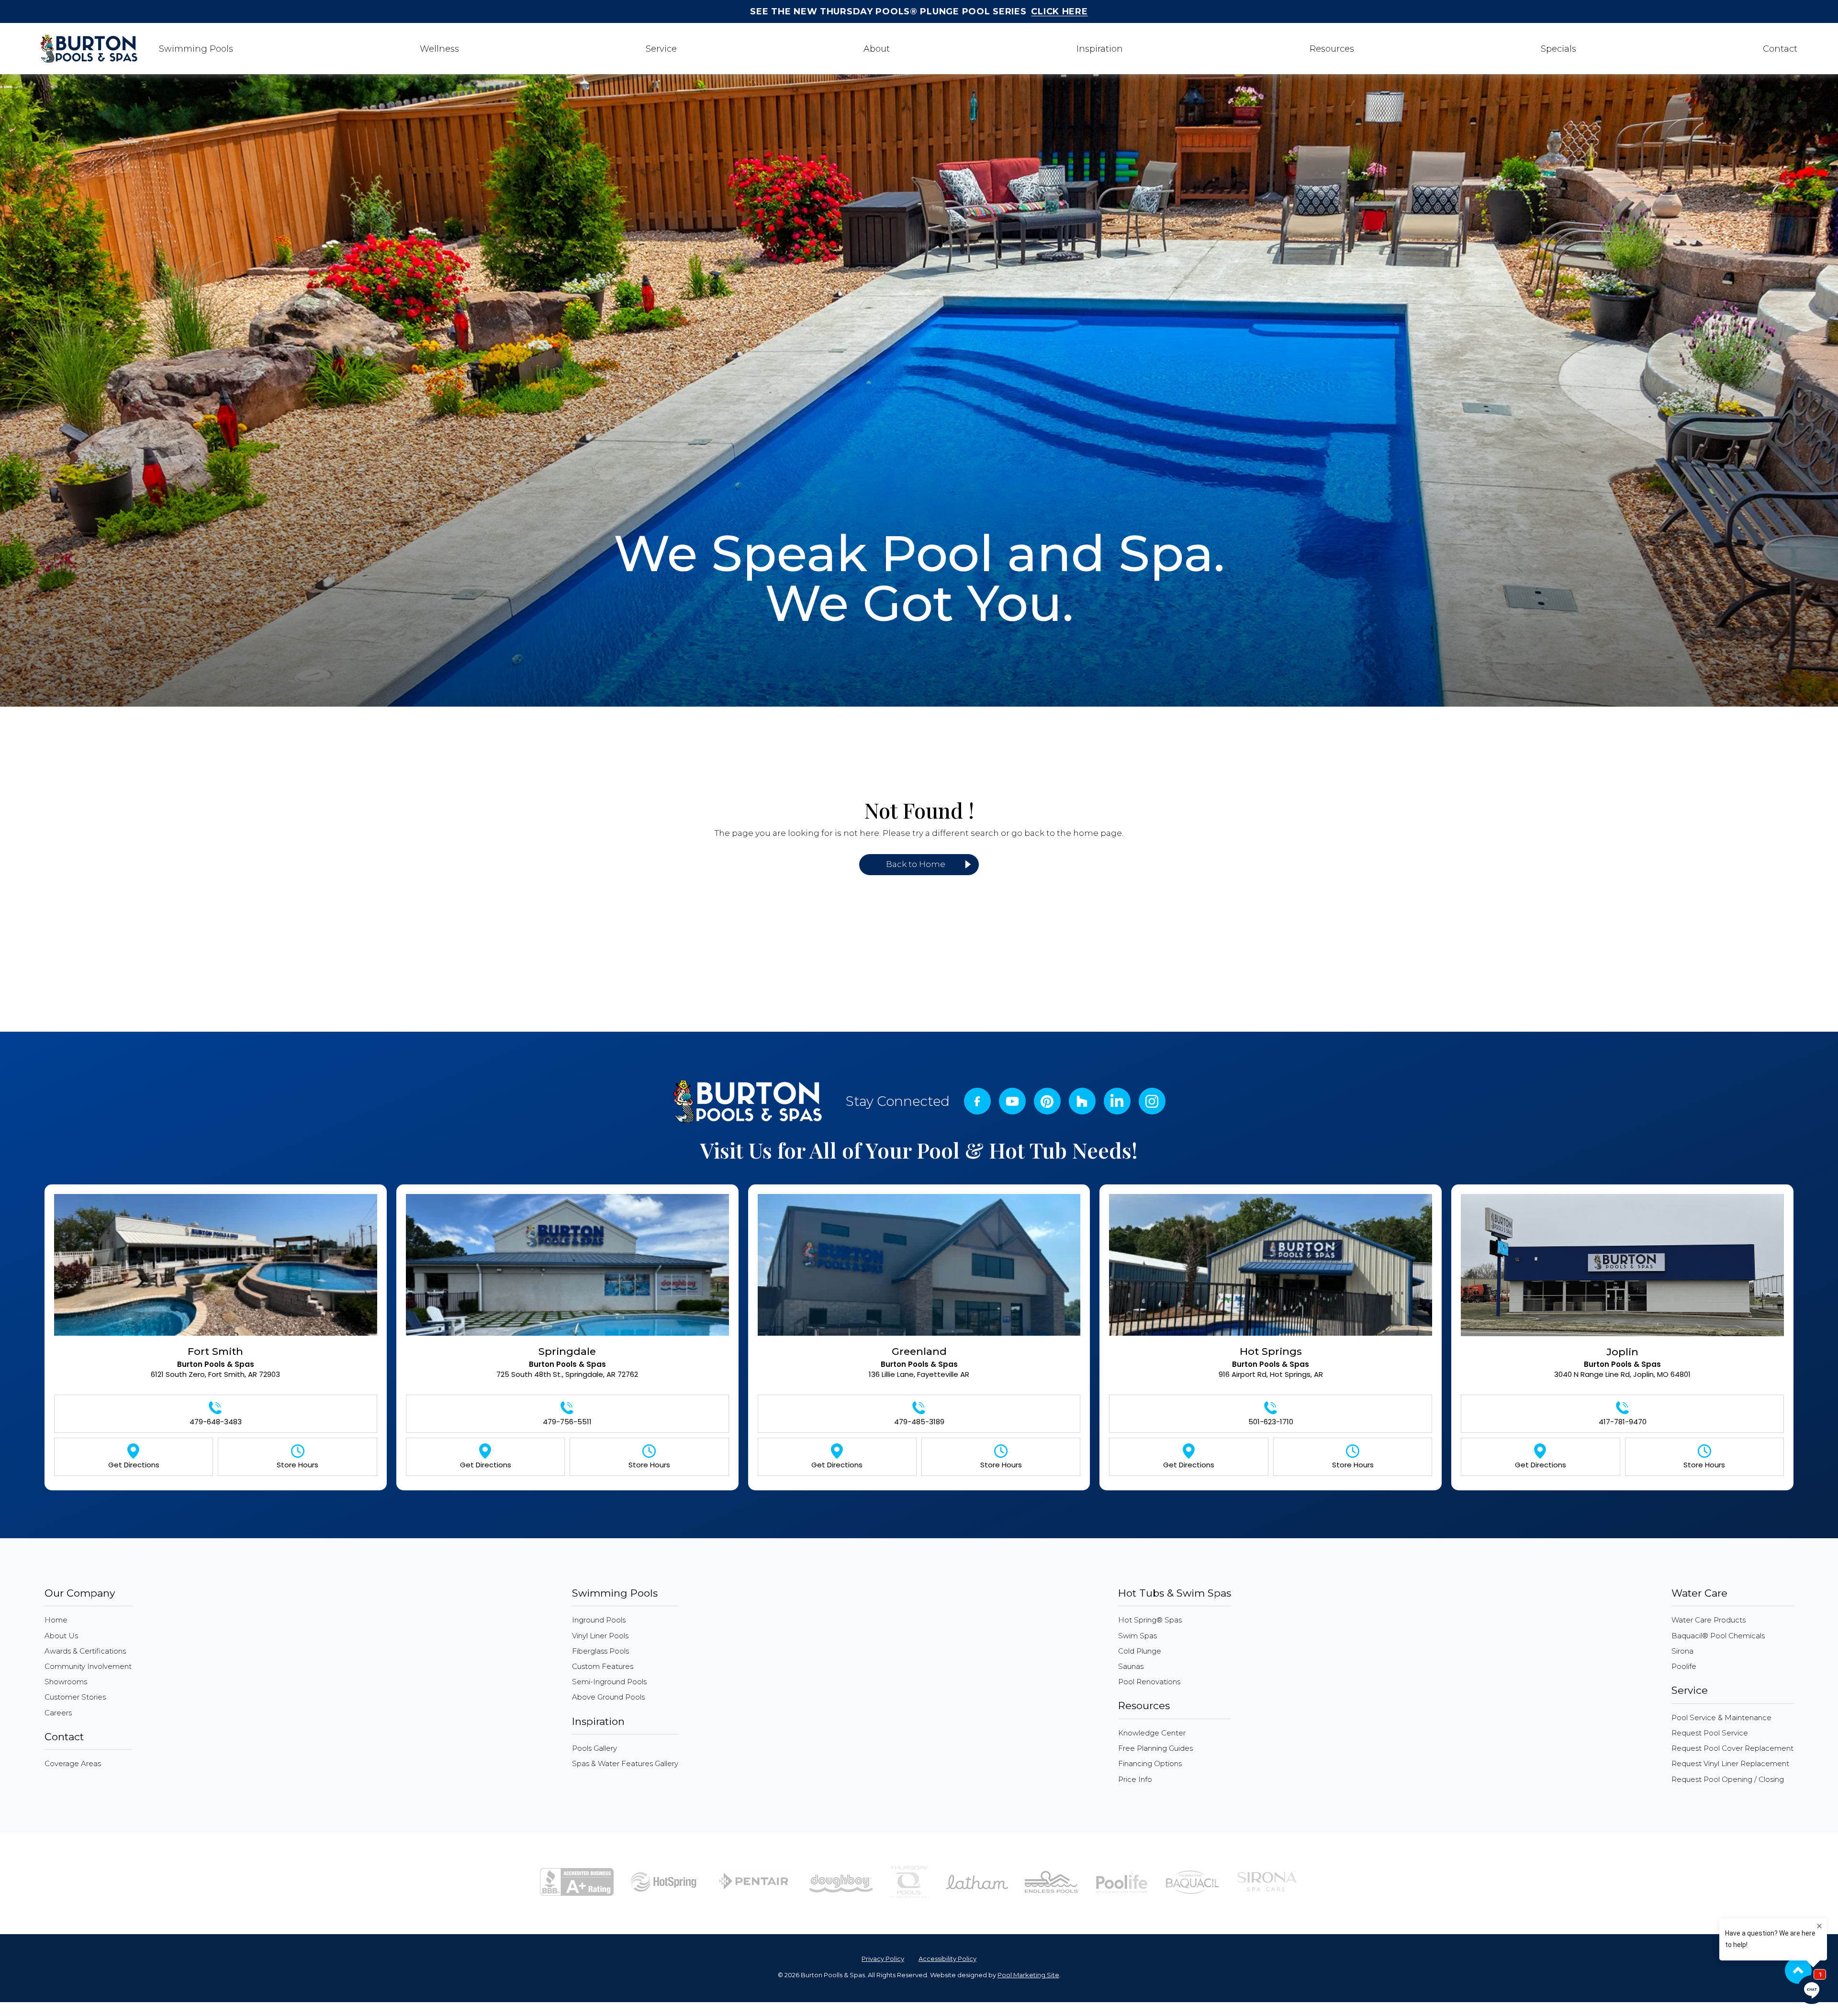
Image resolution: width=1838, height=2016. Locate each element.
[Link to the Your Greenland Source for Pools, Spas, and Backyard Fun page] (919, 1269)
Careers (58, 1713)
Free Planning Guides (1155, 1748)
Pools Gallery (594, 1748)
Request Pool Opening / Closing (1728, 1779)
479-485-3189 (919, 1422)
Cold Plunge (1140, 1651)
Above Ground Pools (608, 1697)
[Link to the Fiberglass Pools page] (909, 1881)
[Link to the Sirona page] (1267, 1881)
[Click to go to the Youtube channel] (1012, 1101)
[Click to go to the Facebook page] (977, 1101)
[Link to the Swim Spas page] (1052, 1881)
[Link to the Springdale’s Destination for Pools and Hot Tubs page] (567, 1269)
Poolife (1684, 1666)
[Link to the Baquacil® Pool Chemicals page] (1193, 1881)
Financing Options (1150, 1763)
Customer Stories (75, 1697)
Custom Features (603, 1666)
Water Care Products (1709, 1620)
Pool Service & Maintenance (1721, 1718)
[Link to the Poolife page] (1123, 1881)
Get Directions (134, 1465)
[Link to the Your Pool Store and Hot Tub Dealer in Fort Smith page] (216, 1269)
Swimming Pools (615, 1593)
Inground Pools (599, 1620)
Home (56, 1620)
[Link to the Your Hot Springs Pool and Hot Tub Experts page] (1271, 1269)
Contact (64, 1737)
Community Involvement (88, 1666)
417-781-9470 (1623, 1422)
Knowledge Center (1152, 1733)
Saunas (1131, 1666)
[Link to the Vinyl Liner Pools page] (977, 1881)
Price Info (1135, 1779)
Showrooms (66, 1682)
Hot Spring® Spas (1150, 1620)
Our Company (80, 1593)
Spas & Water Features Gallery (625, 1763)
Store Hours (297, 1465)
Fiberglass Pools (600, 1651)
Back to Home (916, 864)
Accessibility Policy (947, 1959)
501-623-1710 (1271, 1422)
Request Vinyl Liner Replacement (1730, 1763)
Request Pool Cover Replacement (1732, 1748)
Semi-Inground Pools (609, 1682)
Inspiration (598, 1721)
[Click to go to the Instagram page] (1047, 1102)
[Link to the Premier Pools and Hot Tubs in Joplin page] (1622, 1269)
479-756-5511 (567, 1422)
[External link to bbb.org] (577, 1881)
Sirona (1682, 1651)
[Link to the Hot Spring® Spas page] (665, 1881)
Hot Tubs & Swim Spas (1175, 1593)
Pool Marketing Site (1028, 1975)
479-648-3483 (216, 1422)
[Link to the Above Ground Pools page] (841, 1881)
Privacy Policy (883, 1959)
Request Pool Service (1710, 1733)
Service (1690, 1690)
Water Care (1699, 1593)
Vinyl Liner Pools (600, 1636)
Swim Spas (1138, 1636)
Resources (1144, 1706)
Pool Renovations (1149, 1682)
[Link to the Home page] (747, 1101)
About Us (61, 1636)
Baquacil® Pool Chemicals (1718, 1636)
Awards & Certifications (85, 1651)
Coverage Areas (73, 1763)
